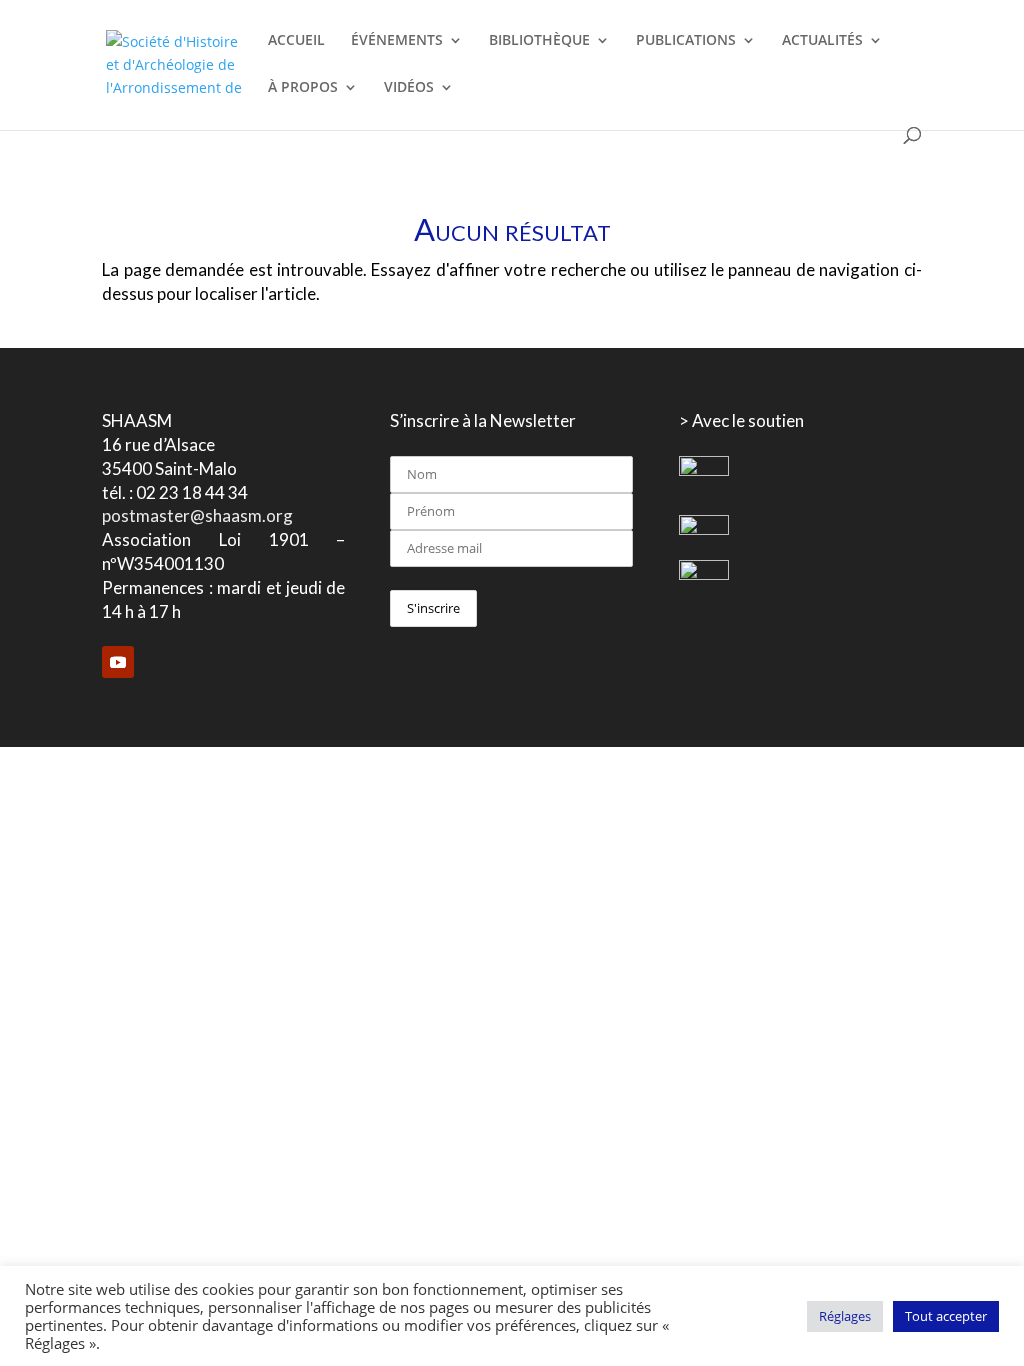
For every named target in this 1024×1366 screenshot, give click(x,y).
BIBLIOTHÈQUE (539, 41)
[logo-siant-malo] (704, 574)
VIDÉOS (409, 88)
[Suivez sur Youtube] (118, 662)
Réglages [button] (845, 1316)
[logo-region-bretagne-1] (704, 470)
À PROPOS (303, 88)
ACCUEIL (296, 41)
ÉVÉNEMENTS (397, 41)
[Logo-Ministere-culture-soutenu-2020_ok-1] (704, 529)
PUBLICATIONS (686, 41)
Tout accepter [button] (946, 1316)
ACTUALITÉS (822, 41)
